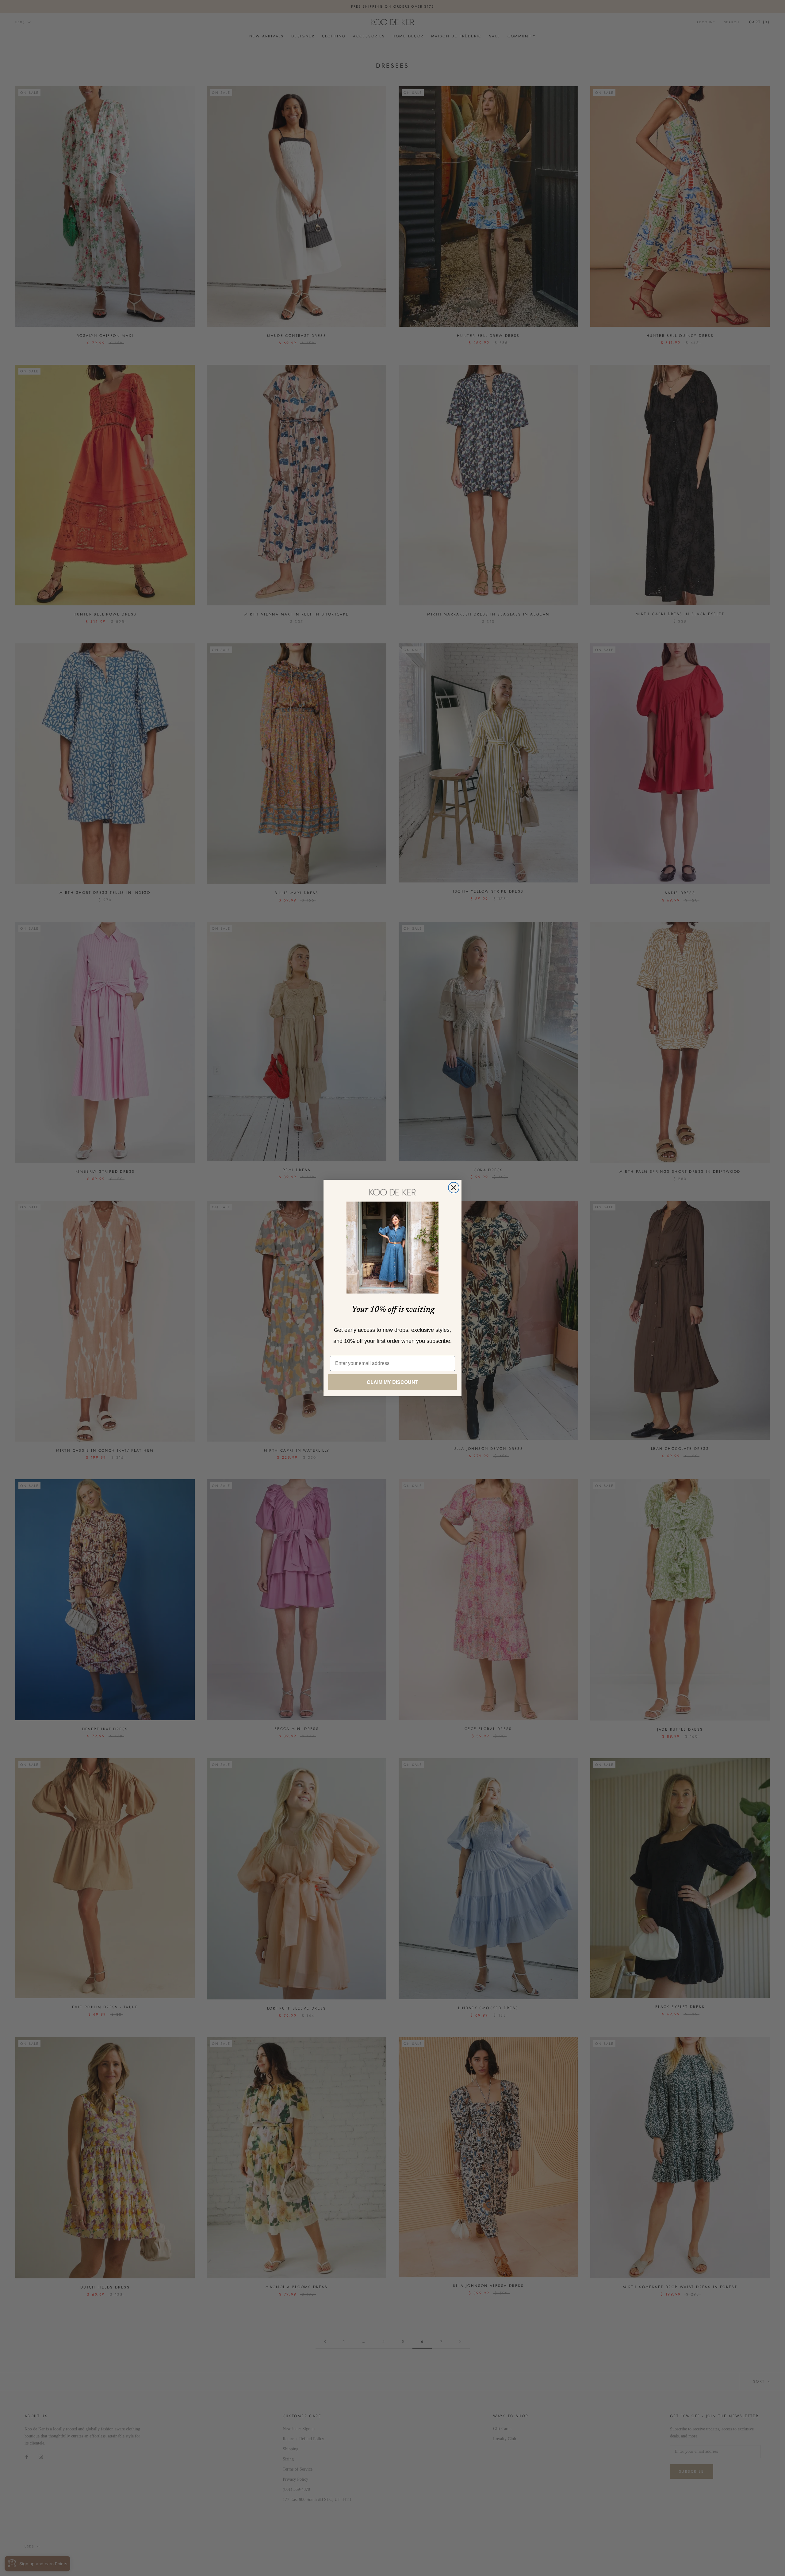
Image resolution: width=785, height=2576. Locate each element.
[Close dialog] (454, 1188)
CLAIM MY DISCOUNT (392, 1382)
